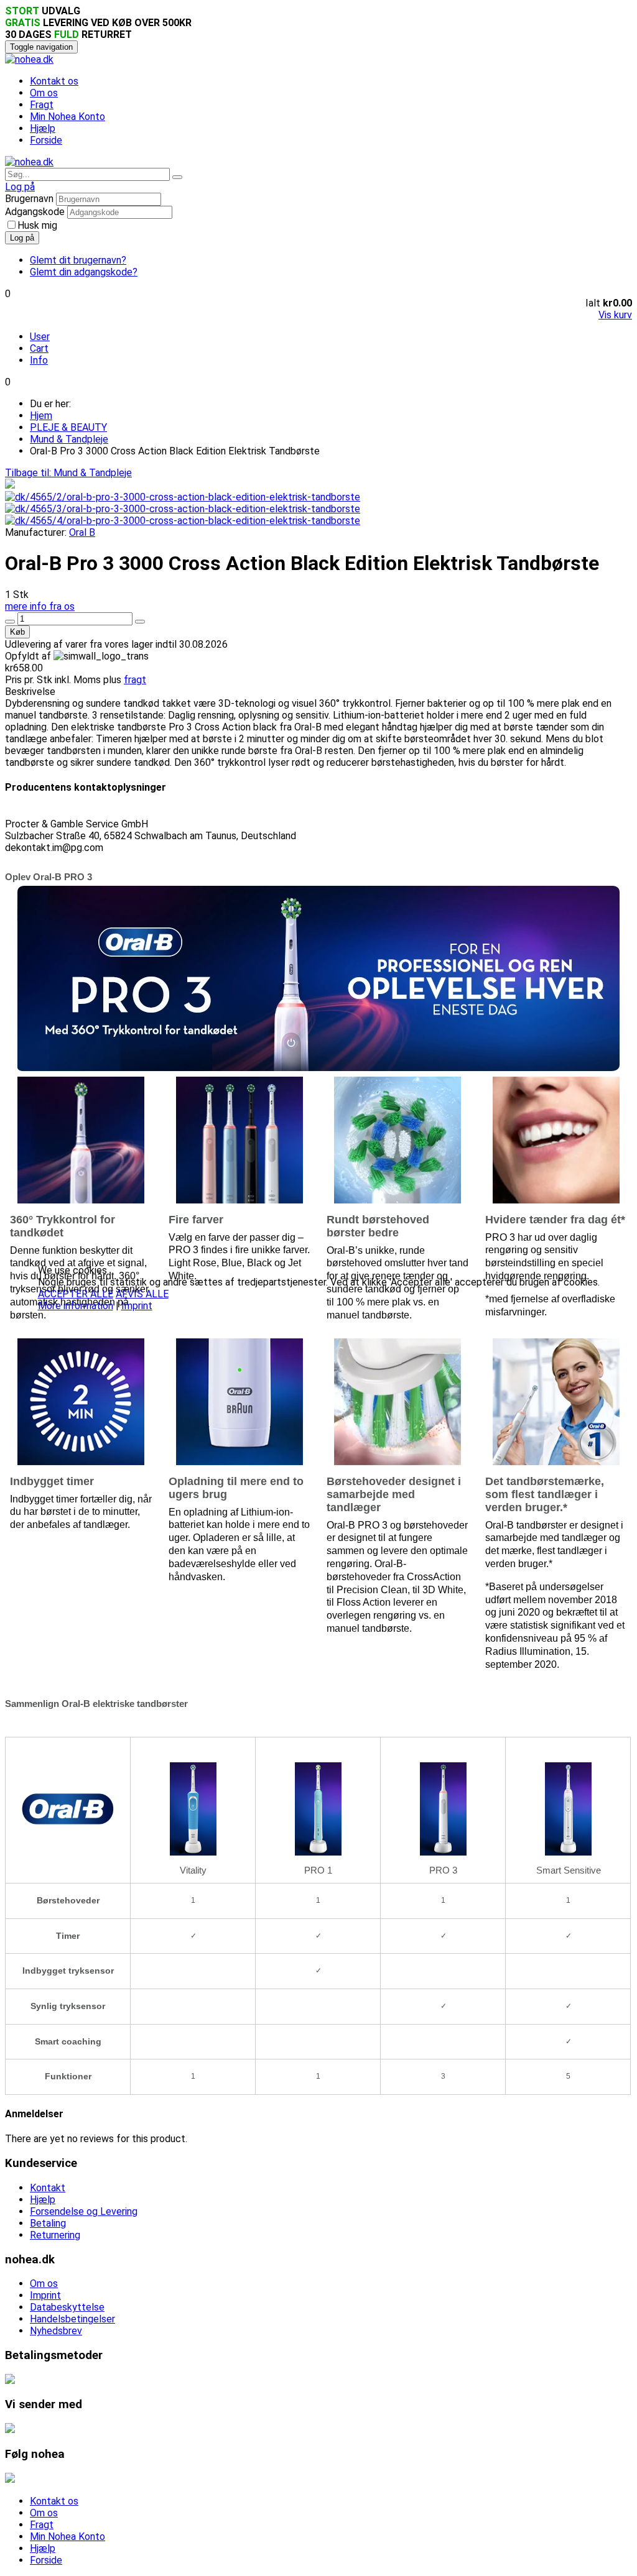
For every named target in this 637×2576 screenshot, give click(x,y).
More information (76, 1306)
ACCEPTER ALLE (76, 1294)
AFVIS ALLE (142, 1294)
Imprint (137, 1306)
